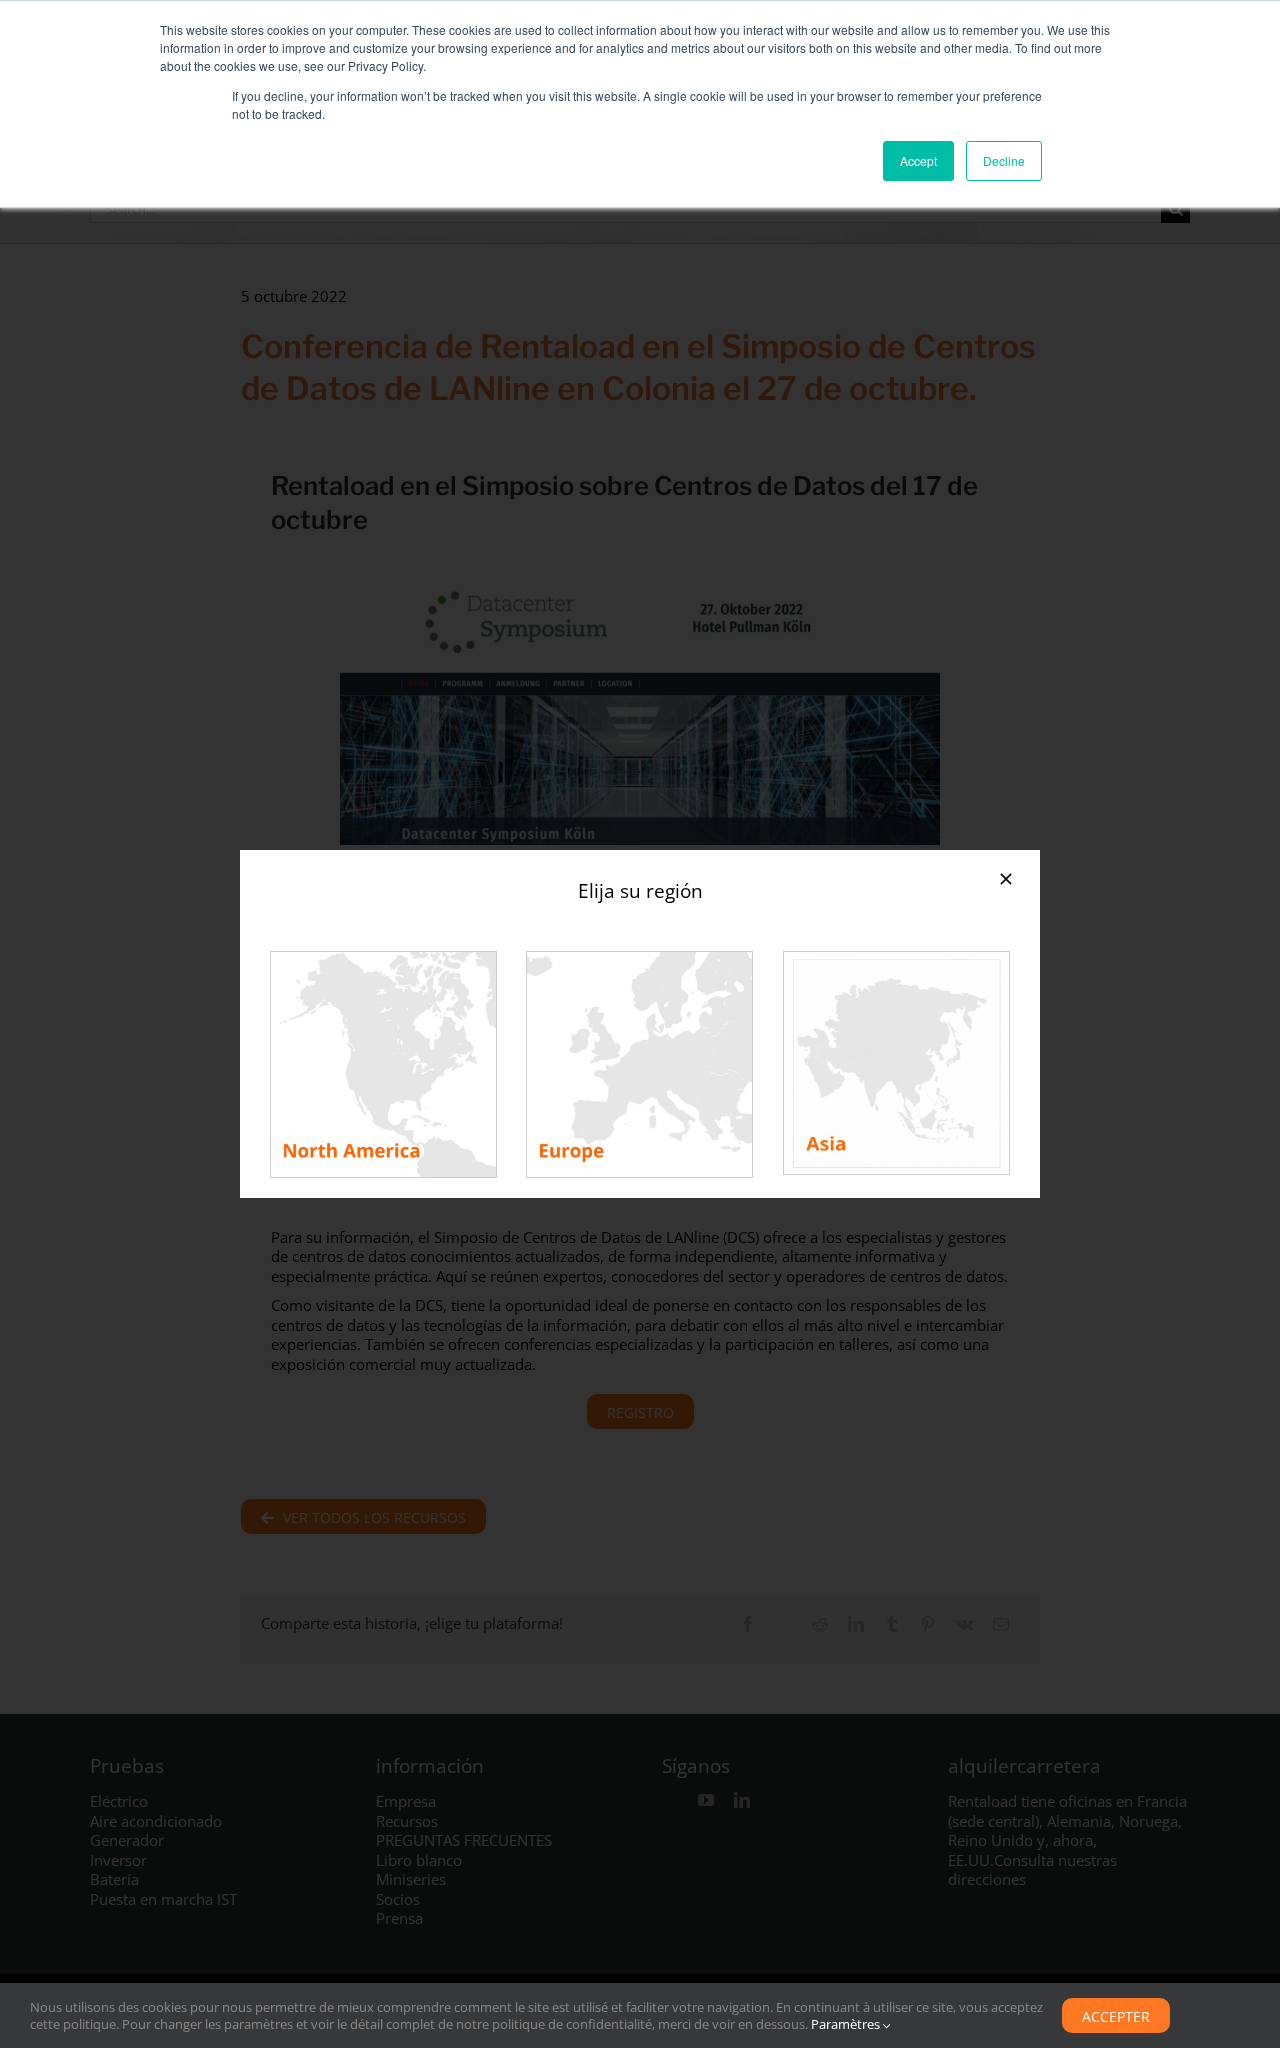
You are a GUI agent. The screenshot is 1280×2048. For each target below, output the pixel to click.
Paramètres (847, 2024)
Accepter (1116, 2016)
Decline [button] (1004, 160)
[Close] (1006, 879)
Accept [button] (918, 160)
